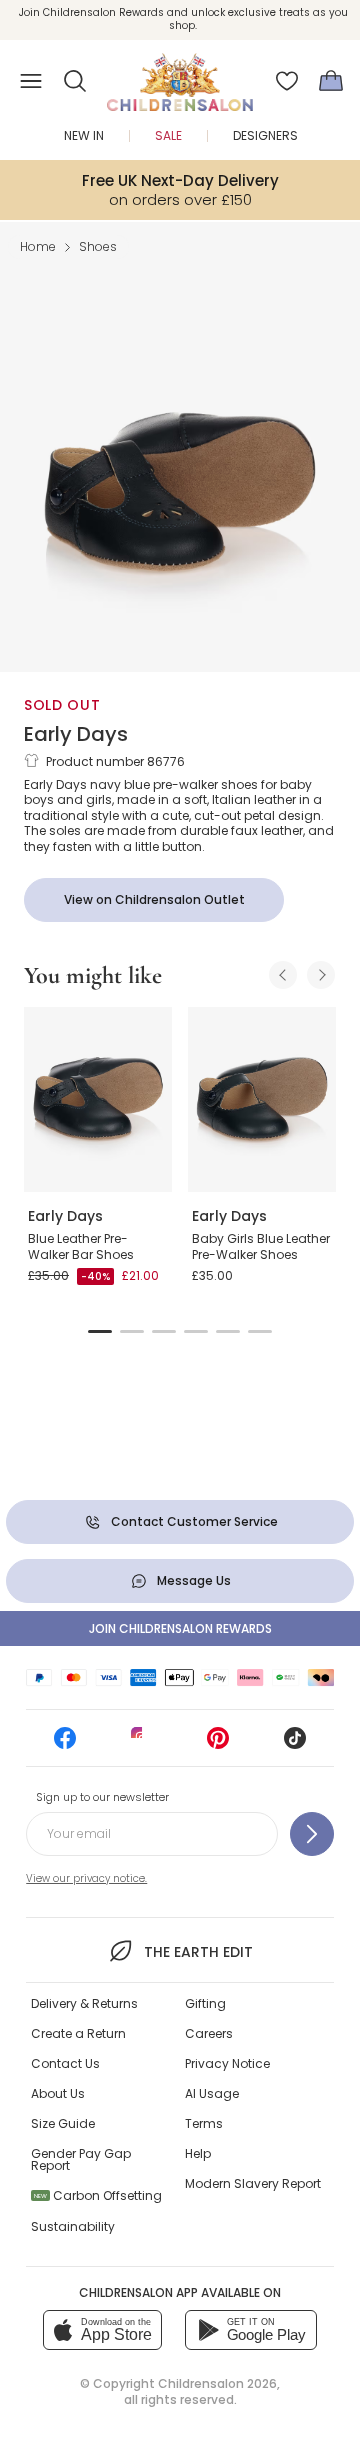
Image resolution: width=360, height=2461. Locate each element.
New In (84, 135)
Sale (168, 135)
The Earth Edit (198, 1952)
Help (198, 2153)
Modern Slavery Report (253, 2183)
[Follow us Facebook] (65, 1744)
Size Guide (63, 2123)
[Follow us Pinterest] (218, 1744)
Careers (209, 2033)
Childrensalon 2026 (217, 2383)
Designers (265, 135)
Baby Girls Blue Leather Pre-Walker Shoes (261, 1246)
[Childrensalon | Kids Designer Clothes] (180, 75)
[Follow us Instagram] (142, 1744)
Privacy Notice (227, 2063)
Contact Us (65, 2063)
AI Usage (212, 2093)
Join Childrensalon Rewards (180, 1628)
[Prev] (283, 975)
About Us (58, 2093)
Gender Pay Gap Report (81, 2159)
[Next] (321, 975)
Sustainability (73, 2226)
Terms (204, 2123)
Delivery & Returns (84, 2003)
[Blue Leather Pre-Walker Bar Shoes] (98, 1099)
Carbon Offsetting (98, 2195)
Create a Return (78, 2033)
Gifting (205, 2003)
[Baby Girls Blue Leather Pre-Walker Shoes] (262, 1099)
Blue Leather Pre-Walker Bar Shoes (81, 1246)
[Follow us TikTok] (295, 1744)
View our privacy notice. (86, 1878)
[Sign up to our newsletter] (312, 1834)
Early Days (76, 734)
